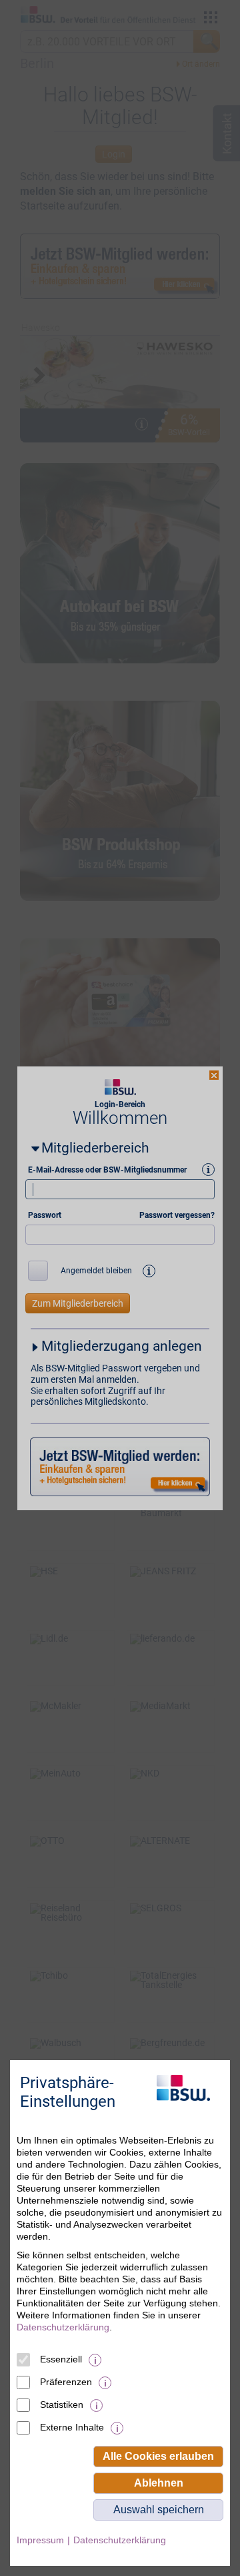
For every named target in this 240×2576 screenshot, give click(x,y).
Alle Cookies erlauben (158, 2456)
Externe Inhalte (72, 2427)
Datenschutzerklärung (63, 2327)
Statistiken (62, 2404)
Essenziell (61, 2359)
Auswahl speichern (159, 2510)
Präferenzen (66, 2382)
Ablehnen (159, 2483)
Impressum (40, 2540)
